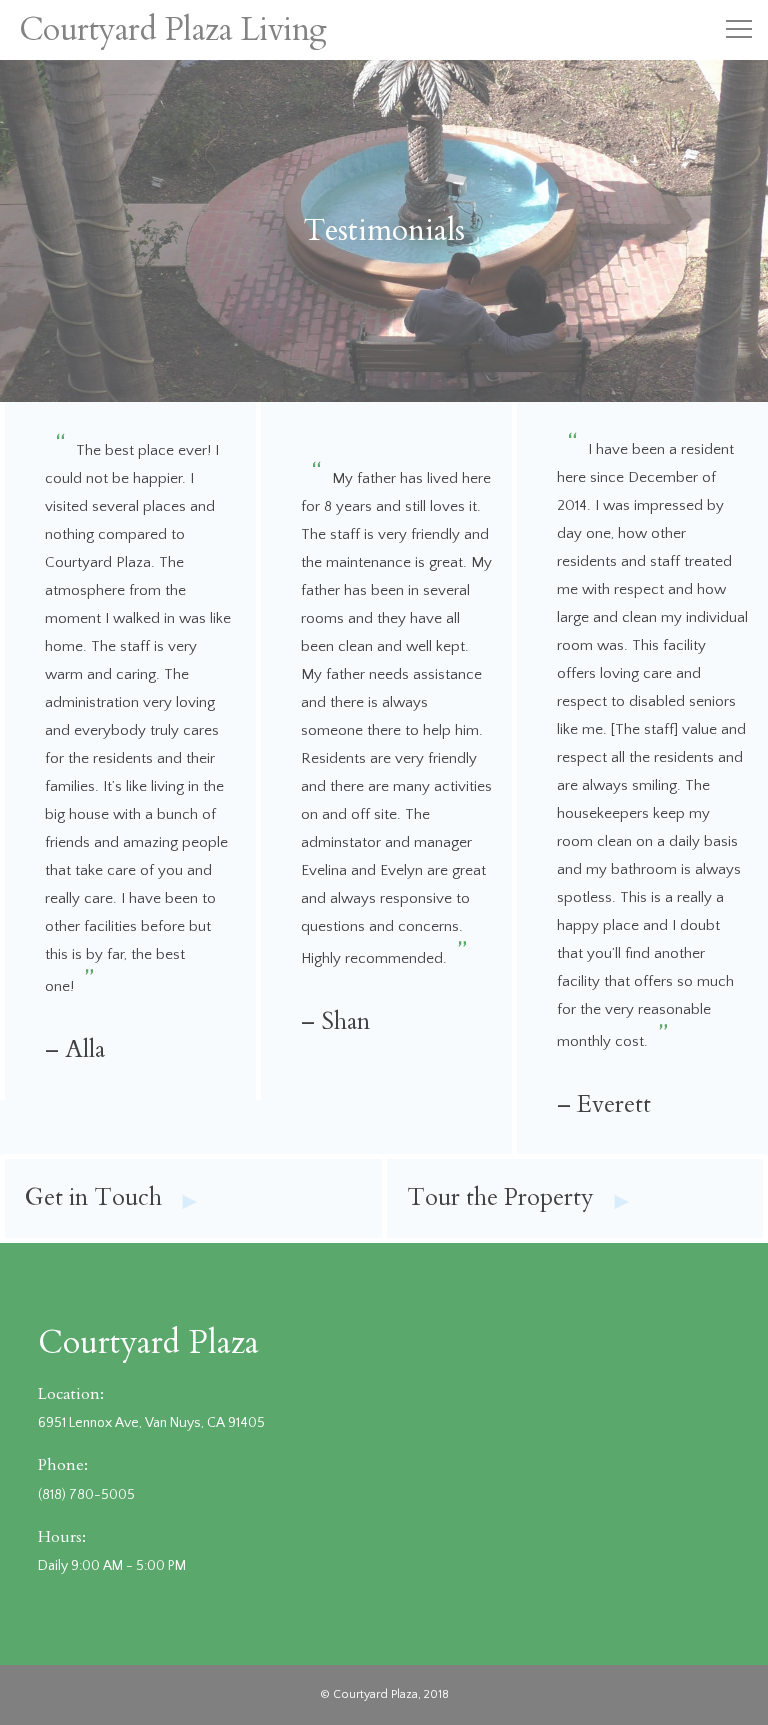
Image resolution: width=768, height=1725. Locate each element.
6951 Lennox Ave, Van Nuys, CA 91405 (151, 1423)
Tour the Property (520, 1199)
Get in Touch (113, 1199)
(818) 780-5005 (86, 1495)
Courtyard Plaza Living (173, 30)
